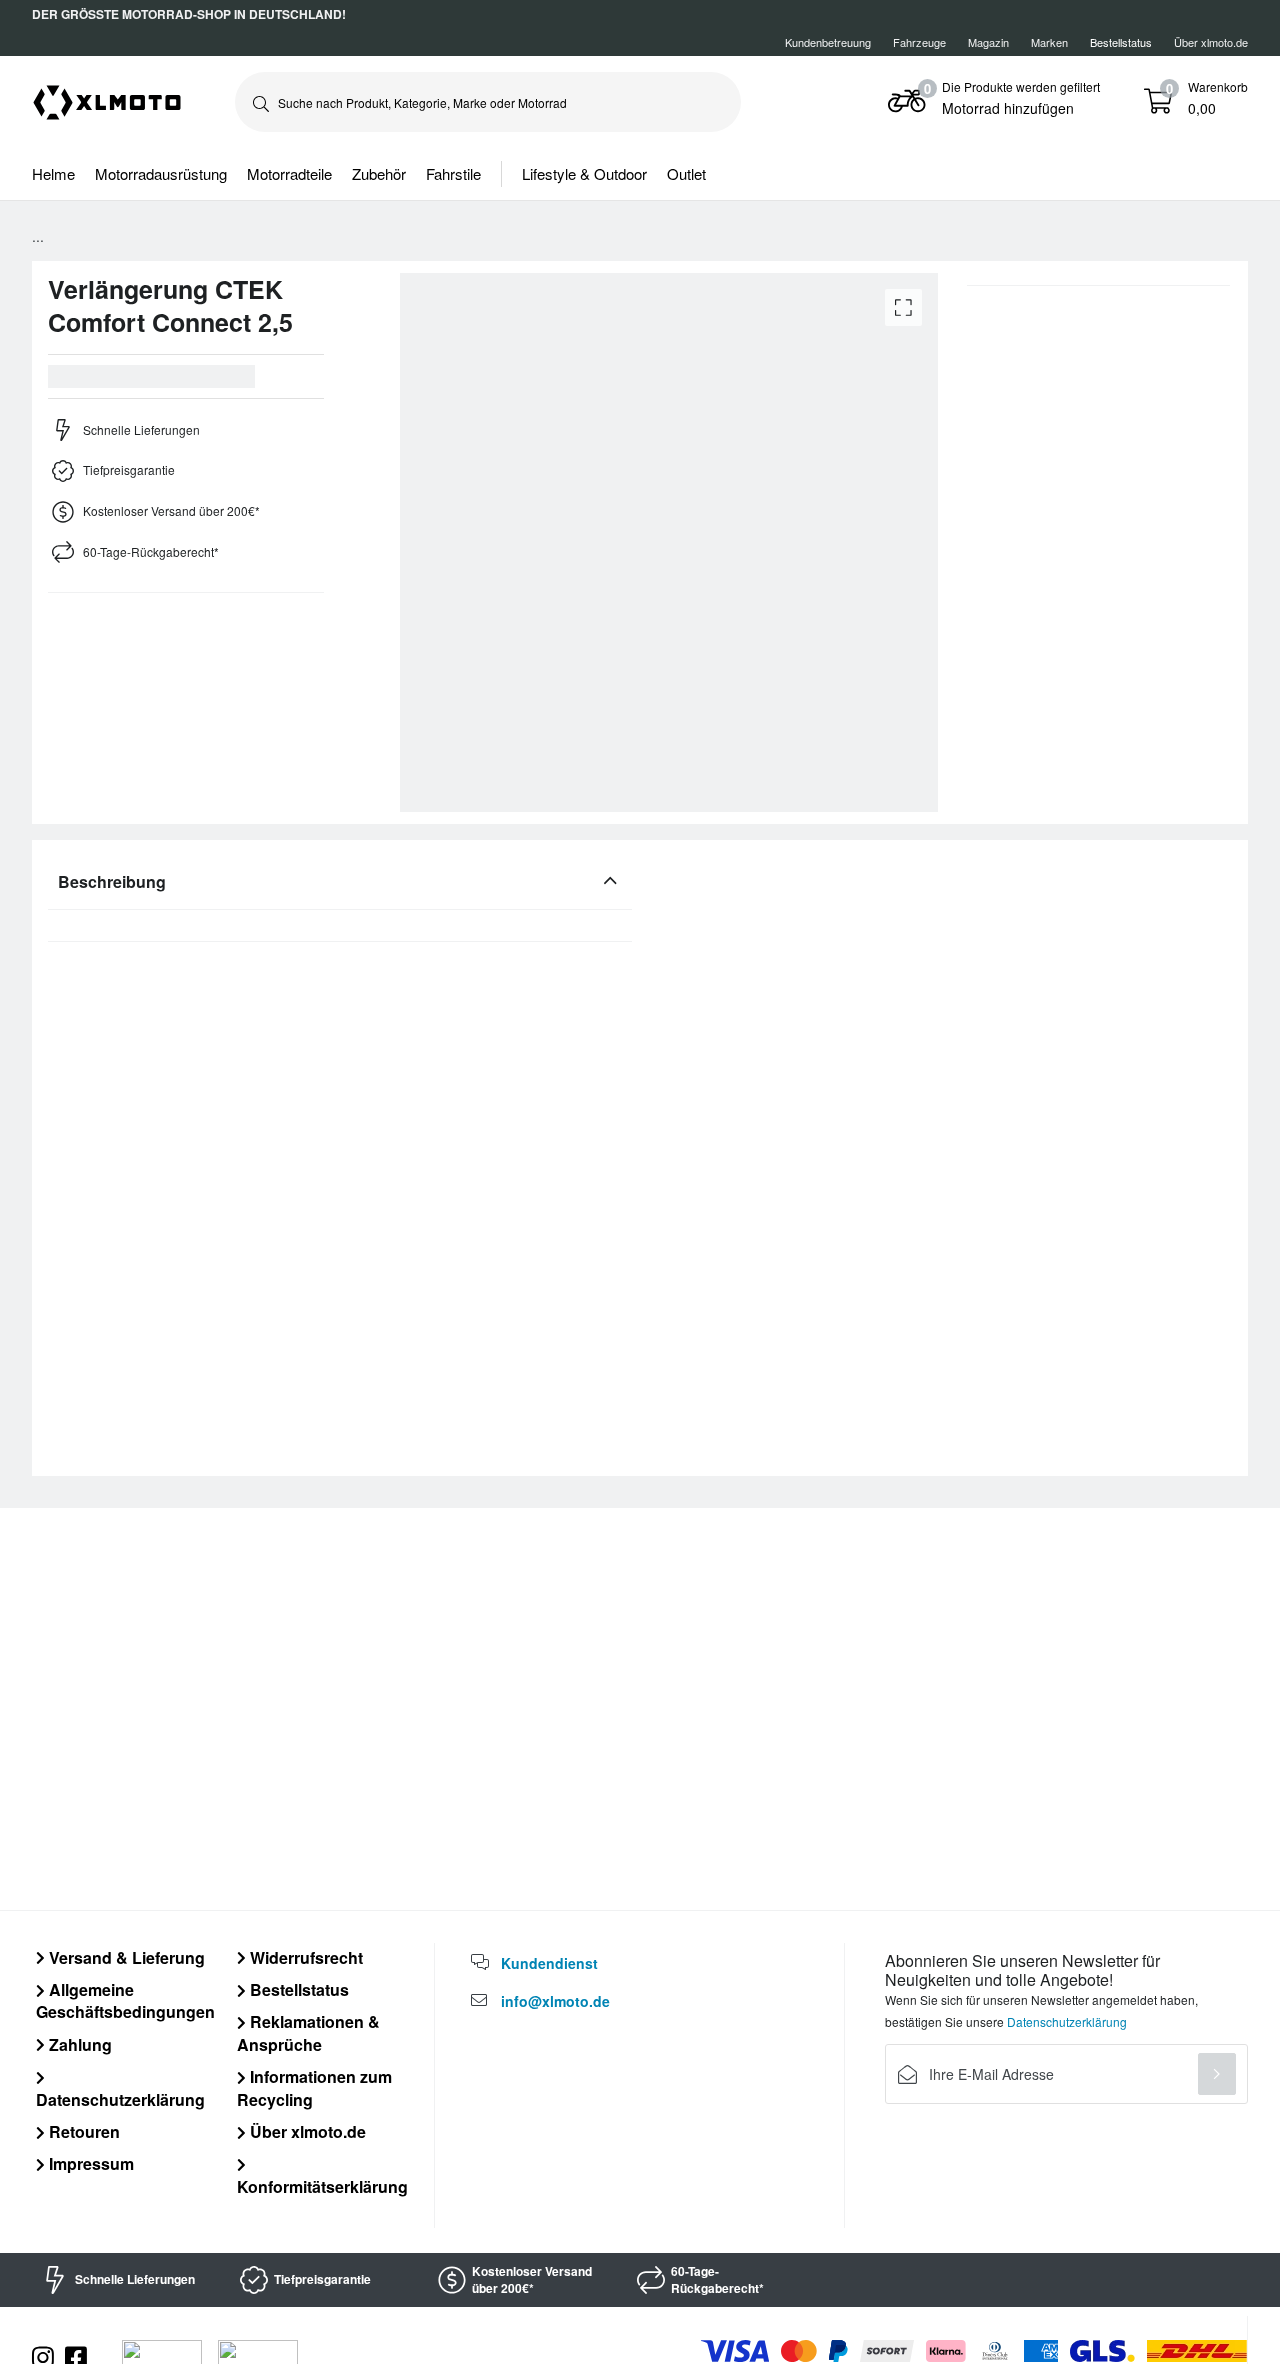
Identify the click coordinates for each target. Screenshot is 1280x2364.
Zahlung (78, 2044)
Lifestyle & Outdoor (584, 173)
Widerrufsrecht (304, 1957)
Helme (53, 173)
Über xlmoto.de (1211, 42)
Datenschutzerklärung (120, 2099)
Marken (1049, 42)
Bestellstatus (297, 1989)
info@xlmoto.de (555, 2001)
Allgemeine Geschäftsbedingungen (125, 2000)
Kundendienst (549, 1963)
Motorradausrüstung (161, 173)
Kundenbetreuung (828, 42)
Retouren (82, 2131)
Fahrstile (453, 173)
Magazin (988, 42)
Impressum (89, 2163)
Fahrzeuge (919, 42)
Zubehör (379, 173)
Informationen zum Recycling (314, 2087)
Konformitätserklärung (322, 2186)
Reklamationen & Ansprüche (308, 2032)
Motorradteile (289, 173)
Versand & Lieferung (125, 1957)
